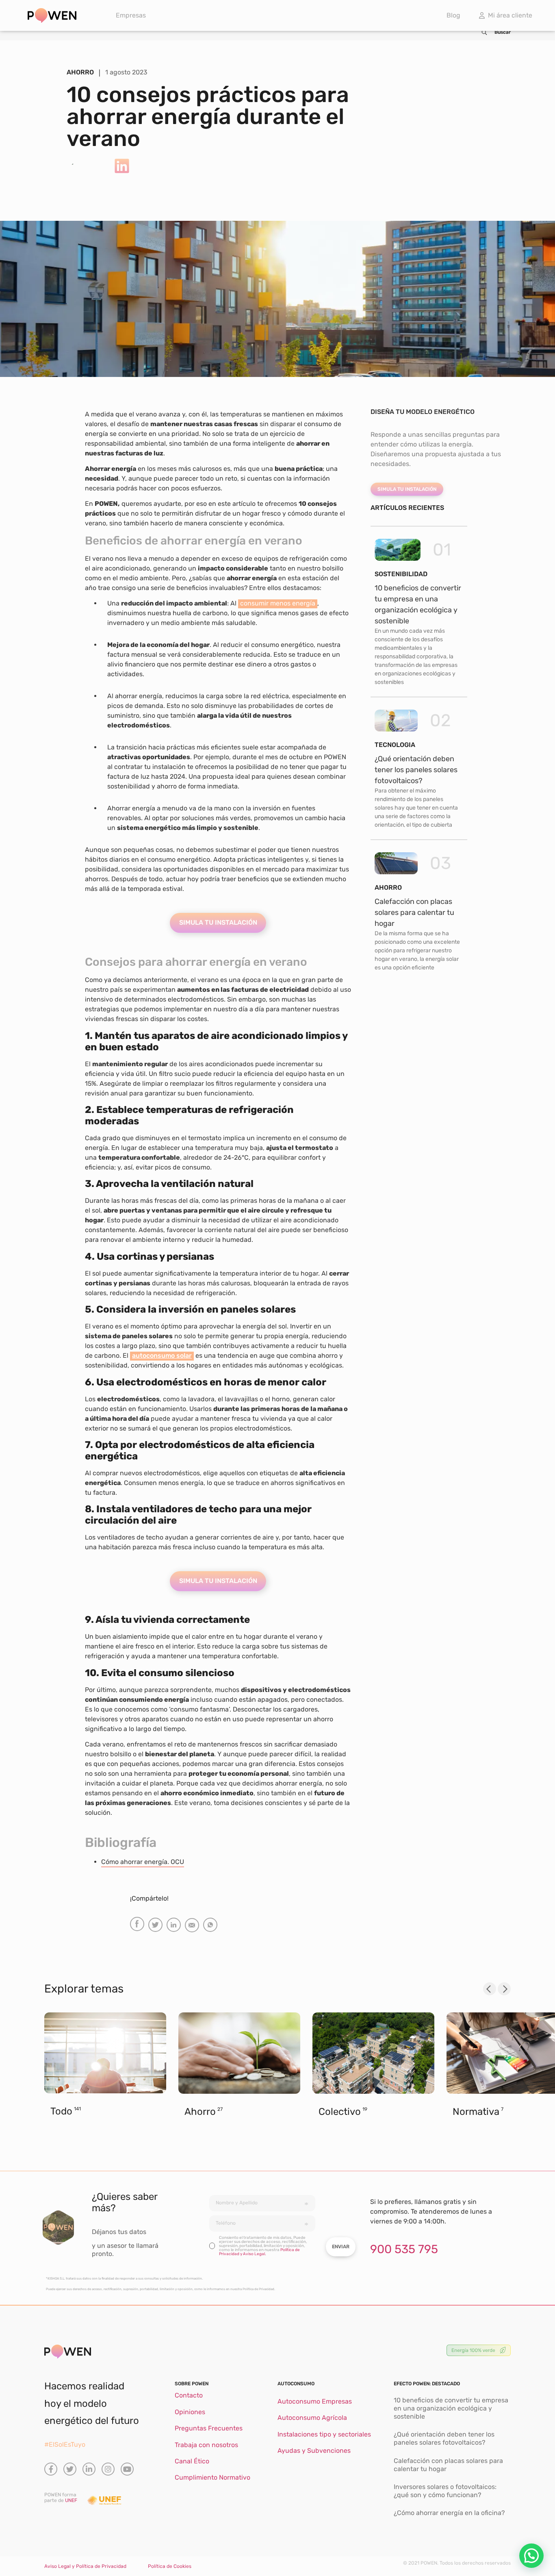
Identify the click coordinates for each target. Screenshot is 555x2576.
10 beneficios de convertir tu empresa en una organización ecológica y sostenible (451, 2408)
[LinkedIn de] (122, 166)
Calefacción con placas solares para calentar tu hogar (414, 912)
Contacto (189, 2395)
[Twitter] (70, 2469)
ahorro (388, 887)
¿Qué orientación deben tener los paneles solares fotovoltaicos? (416, 770)
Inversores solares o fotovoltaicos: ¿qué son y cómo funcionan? (445, 2491)
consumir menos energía (278, 603)
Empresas (131, 15)
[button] (137, 1924)
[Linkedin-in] (89, 2469)
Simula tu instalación (218, 922)
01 (442, 550)
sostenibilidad (401, 574)
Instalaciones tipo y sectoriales (324, 2434)
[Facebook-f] (51, 2469)
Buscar (503, 32)
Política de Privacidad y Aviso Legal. (259, 2252)
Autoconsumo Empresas (315, 2401)
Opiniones (190, 2412)
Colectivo (340, 2112)
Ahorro (200, 2112)
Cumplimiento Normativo (212, 2477)
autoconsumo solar (162, 1356)
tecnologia (395, 745)
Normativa (476, 2112)
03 (440, 863)
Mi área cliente (508, 15)
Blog (453, 15)
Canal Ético (192, 2461)
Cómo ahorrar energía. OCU (143, 1862)
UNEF (71, 2500)
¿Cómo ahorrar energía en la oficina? (449, 2513)
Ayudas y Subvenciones (314, 2451)
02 (440, 721)
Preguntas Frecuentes (209, 2428)
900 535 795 (404, 2249)
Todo (61, 2111)
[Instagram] (108, 2469)
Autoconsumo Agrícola (312, 2418)
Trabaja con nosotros (206, 2445)
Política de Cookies (170, 2566)
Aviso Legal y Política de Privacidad (85, 2566)
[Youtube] (127, 2469)
